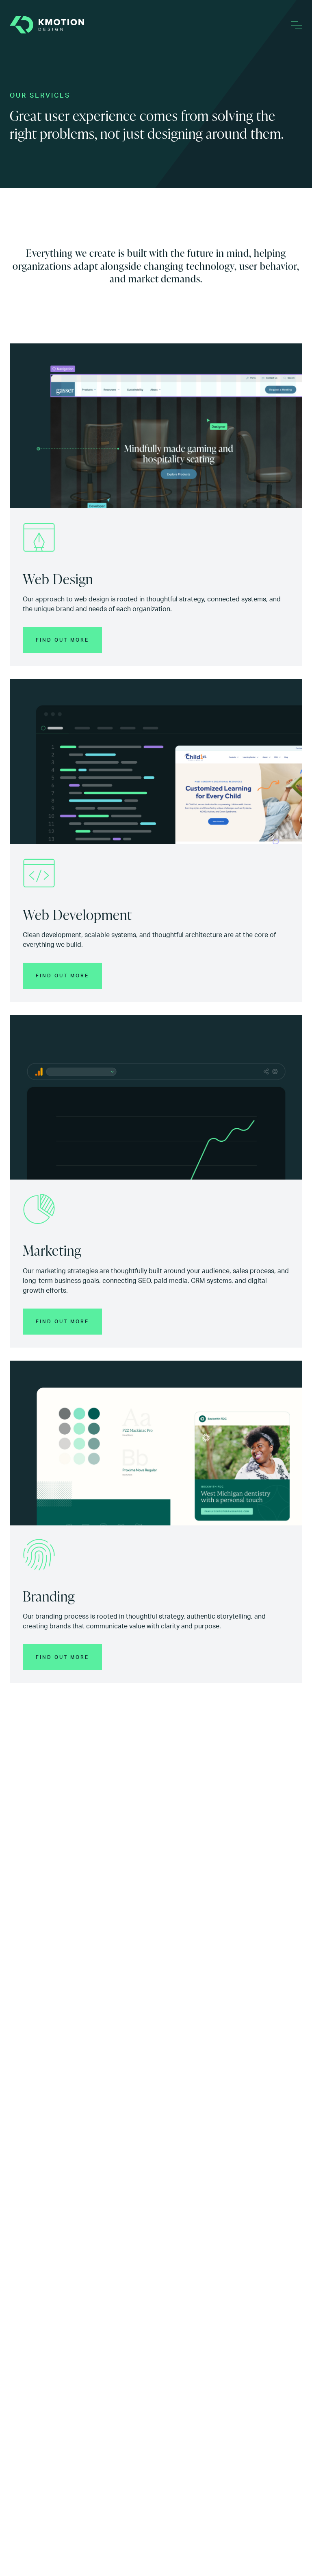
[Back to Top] (296, 2560)
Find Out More (62, 640)
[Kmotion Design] (47, 25)
